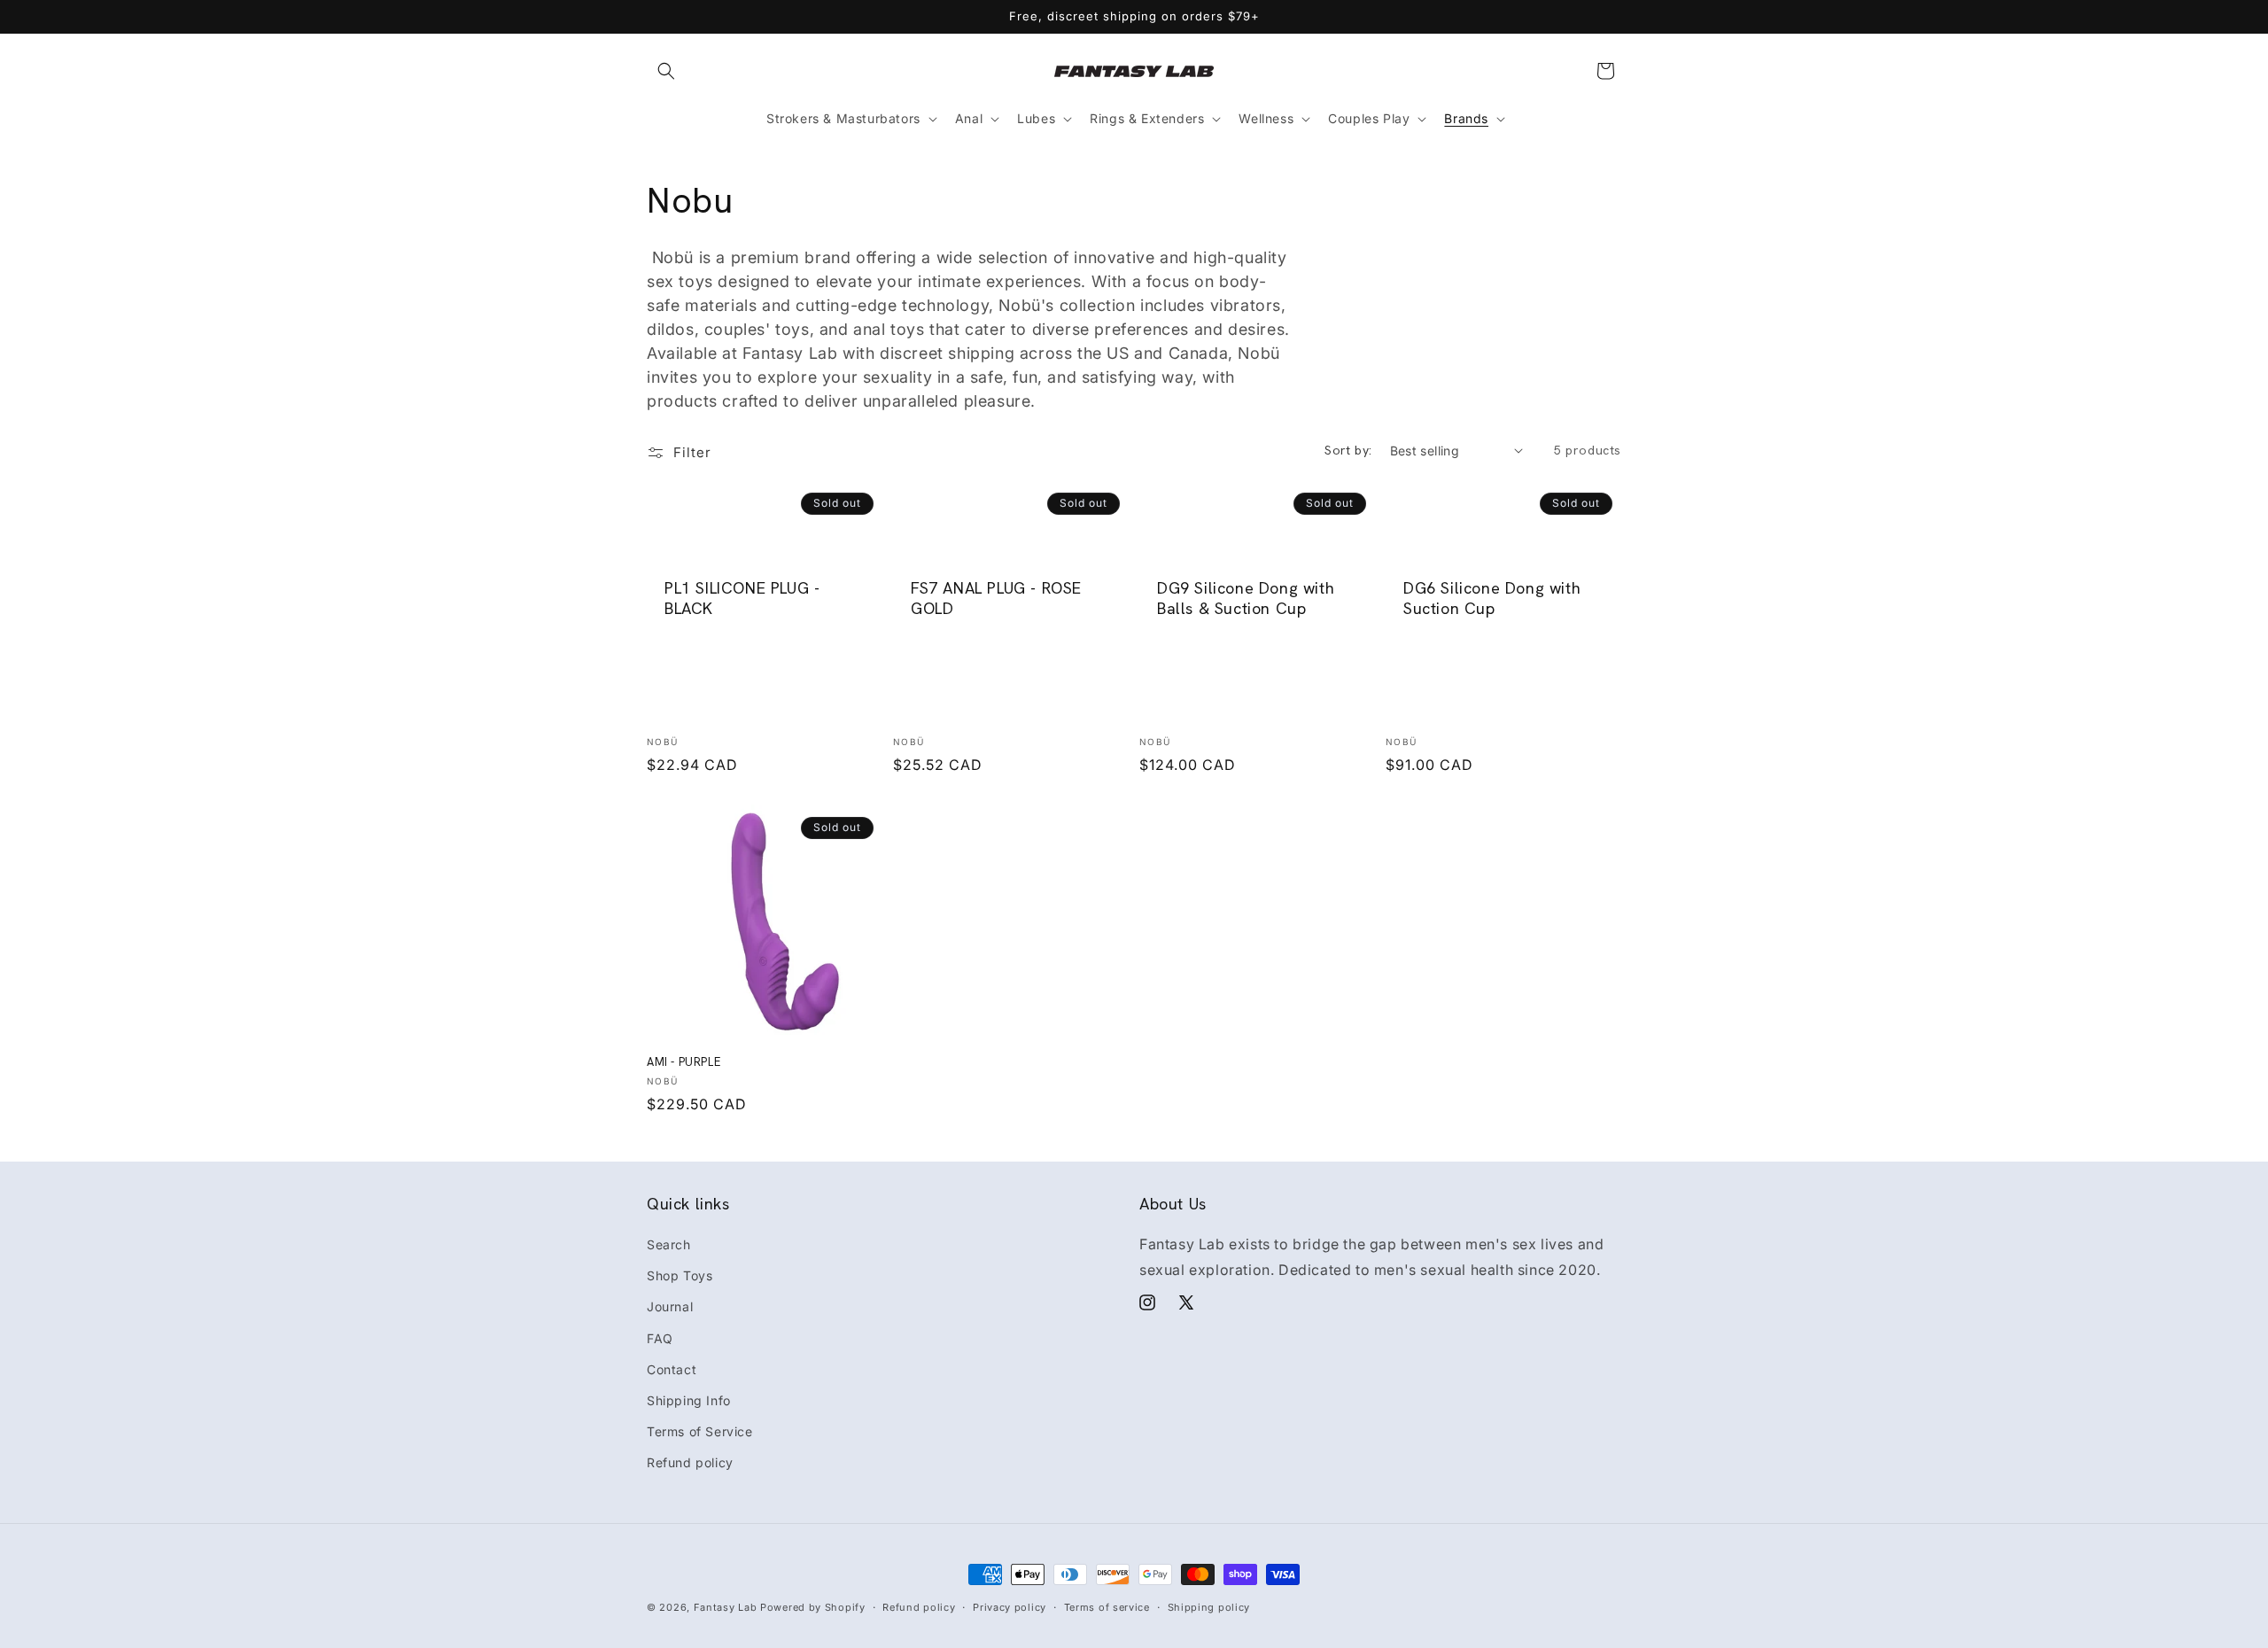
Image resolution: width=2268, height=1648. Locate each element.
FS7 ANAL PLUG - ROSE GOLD (996, 597)
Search (669, 1244)
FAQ (660, 1338)
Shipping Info (689, 1400)
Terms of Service (700, 1431)
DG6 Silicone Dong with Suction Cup (1492, 597)
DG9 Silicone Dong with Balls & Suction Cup (1246, 597)
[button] (666, 71)
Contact (672, 1369)
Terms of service (1107, 1606)
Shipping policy (1209, 1606)
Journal (670, 1306)
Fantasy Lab (726, 1607)
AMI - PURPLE (684, 1062)
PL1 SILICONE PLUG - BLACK (742, 597)
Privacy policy (1010, 1606)
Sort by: (1348, 450)
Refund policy (690, 1462)
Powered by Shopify (813, 1607)
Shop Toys (680, 1275)
